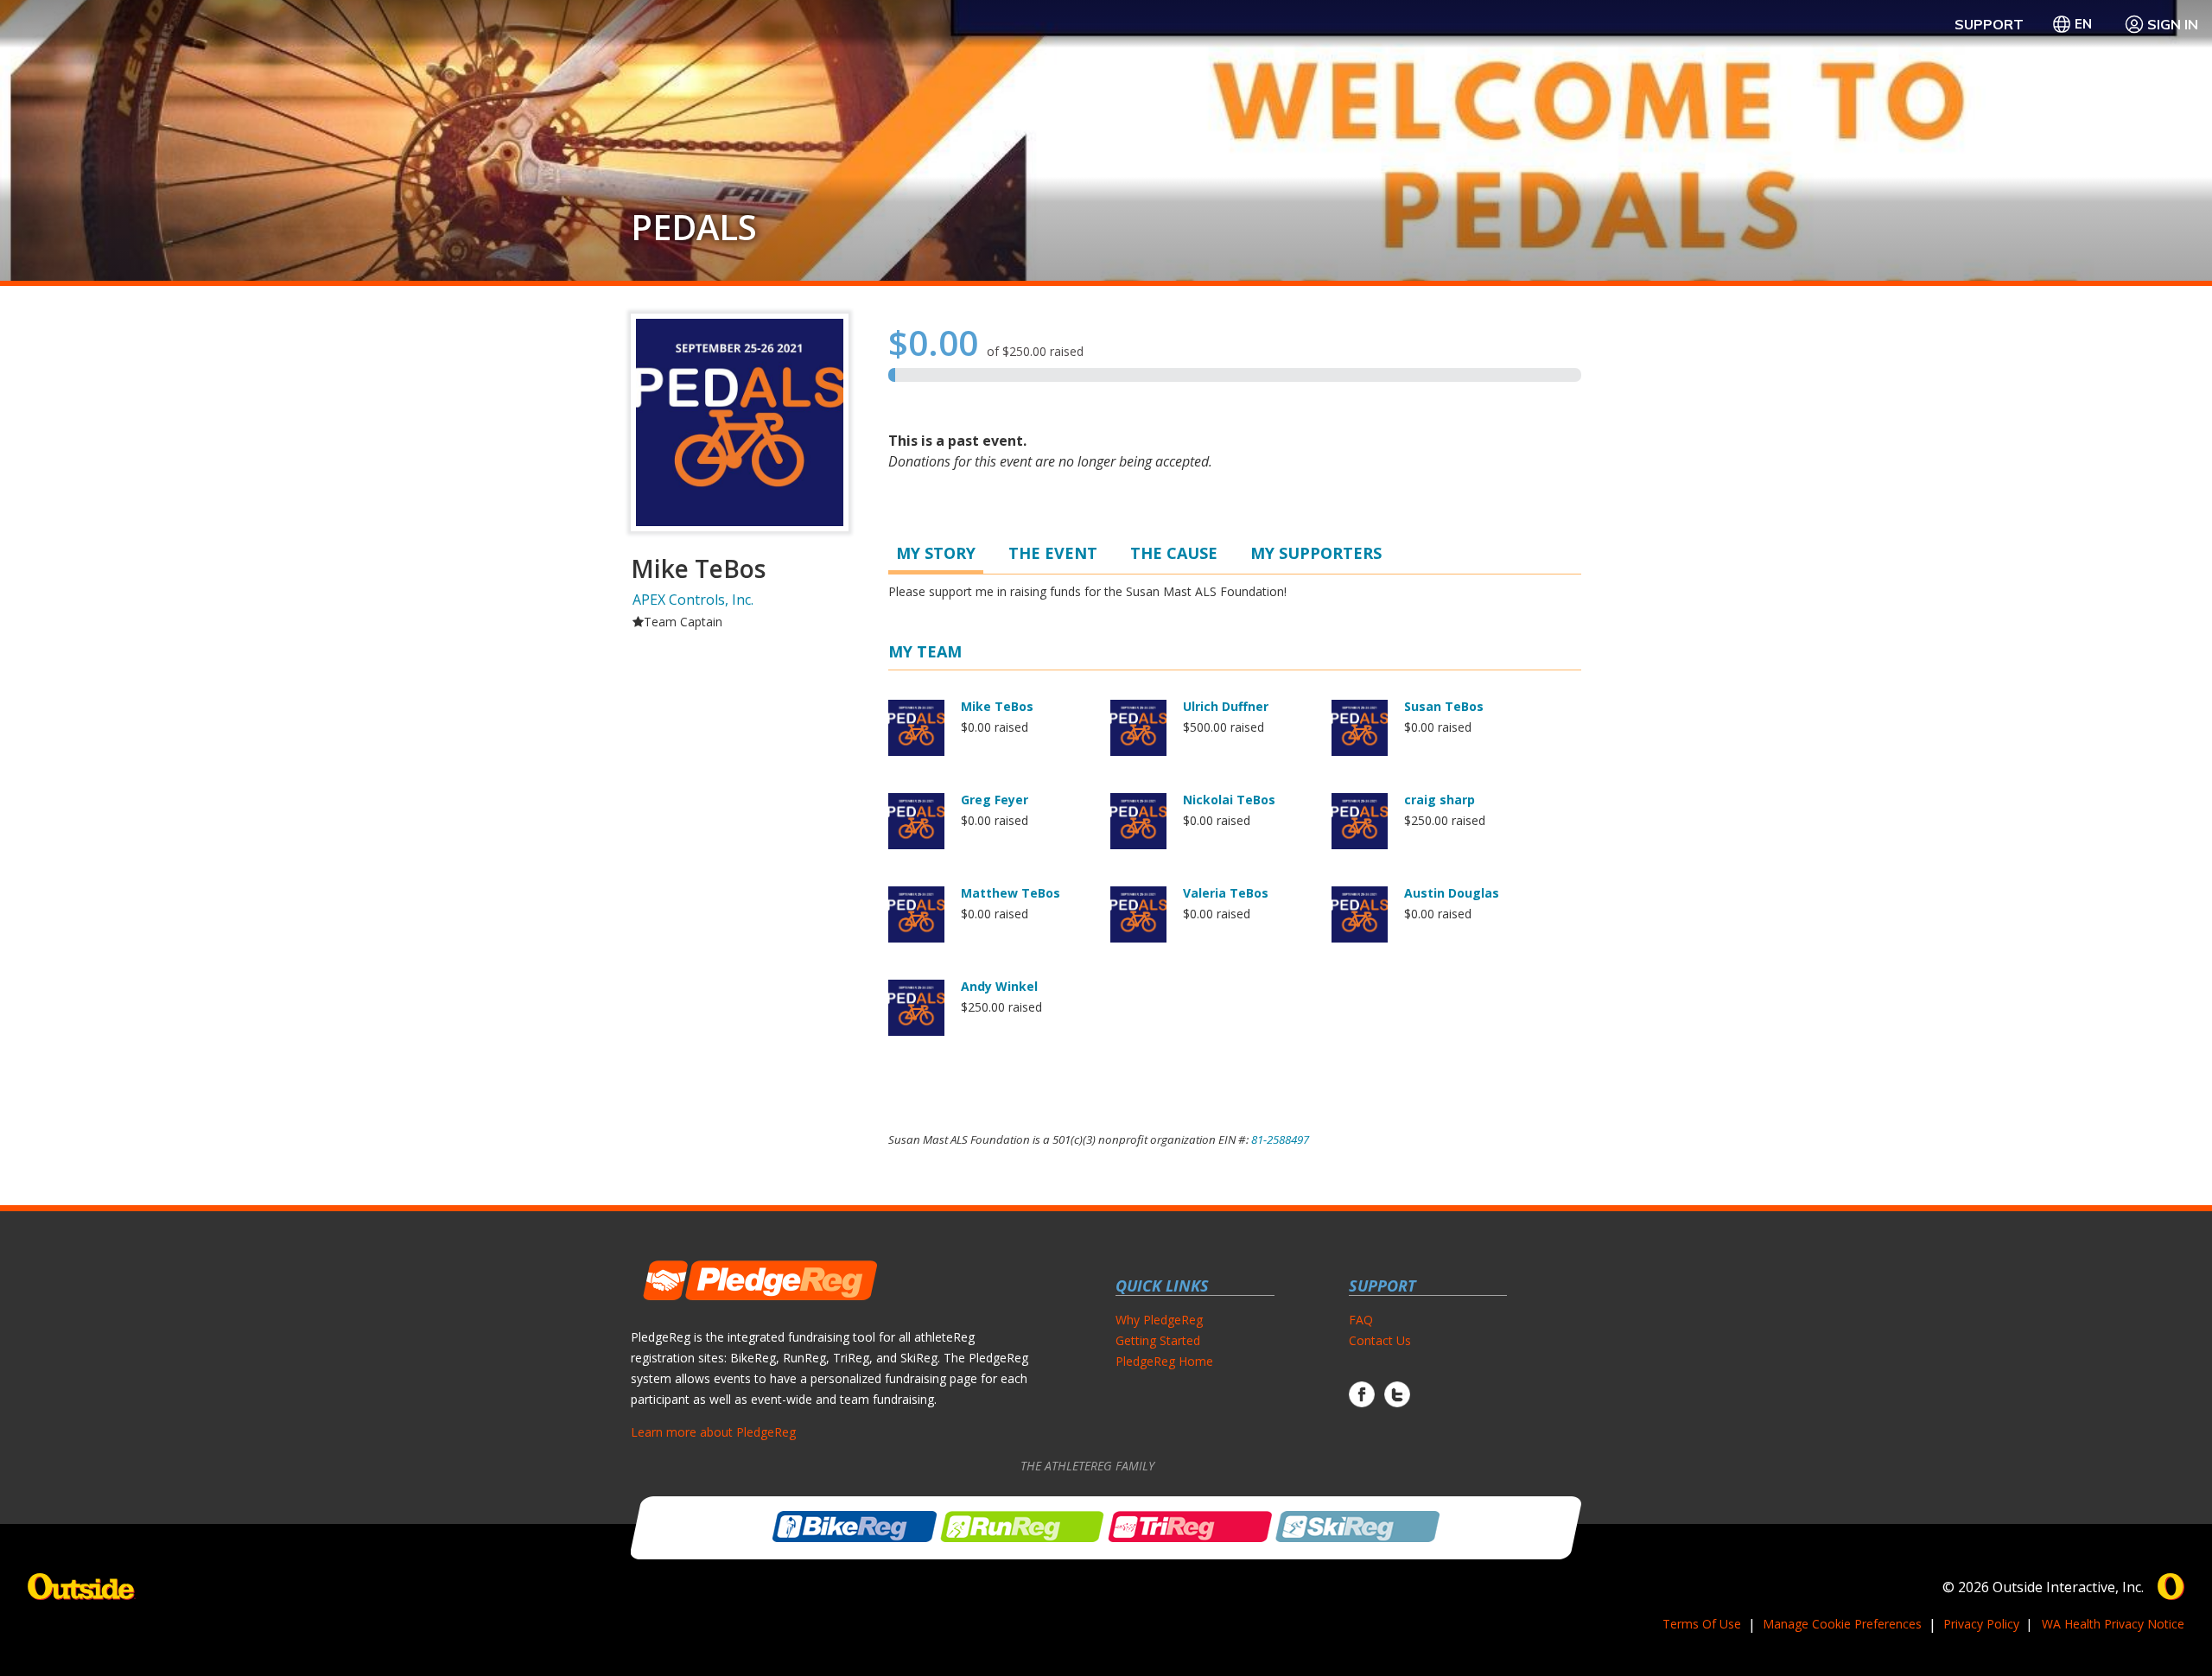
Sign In (2173, 24)
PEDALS (694, 227)
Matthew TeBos (1011, 893)
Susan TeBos (1444, 706)
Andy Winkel (999, 986)
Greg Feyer (995, 800)
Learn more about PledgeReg (713, 1432)
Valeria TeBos (1226, 893)
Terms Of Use (1702, 1624)
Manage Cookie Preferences (1842, 1624)
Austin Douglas (1452, 893)
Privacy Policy (1981, 1624)
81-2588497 (1280, 1140)
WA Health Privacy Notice (2113, 1624)
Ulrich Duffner (1226, 706)
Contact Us (1380, 1340)
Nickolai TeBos (1229, 800)
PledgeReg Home (1164, 1361)
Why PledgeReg (1159, 1320)
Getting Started (1158, 1340)
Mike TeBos (997, 706)
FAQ (1361, 1320)
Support (1989, 24)
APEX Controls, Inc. (693, 600)
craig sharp (1440, 800)
